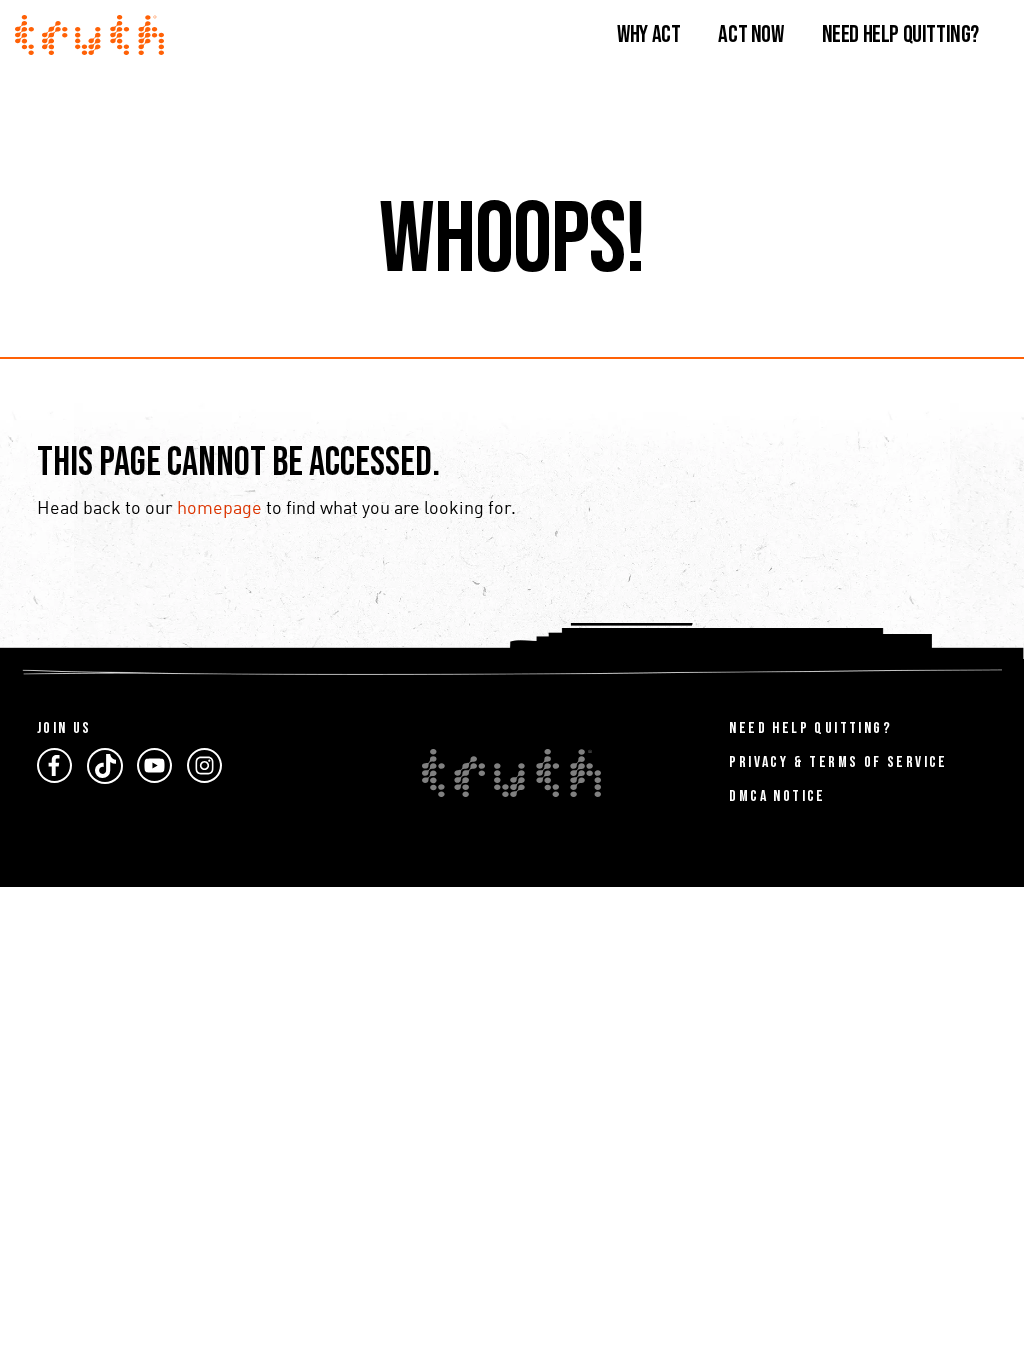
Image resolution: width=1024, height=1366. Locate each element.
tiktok (105, 766)
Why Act (648, 34)
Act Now (750, 34)
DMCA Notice (777, 796)
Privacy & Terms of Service (838, 762)
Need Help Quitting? (900, 34)
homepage (219, 509)
